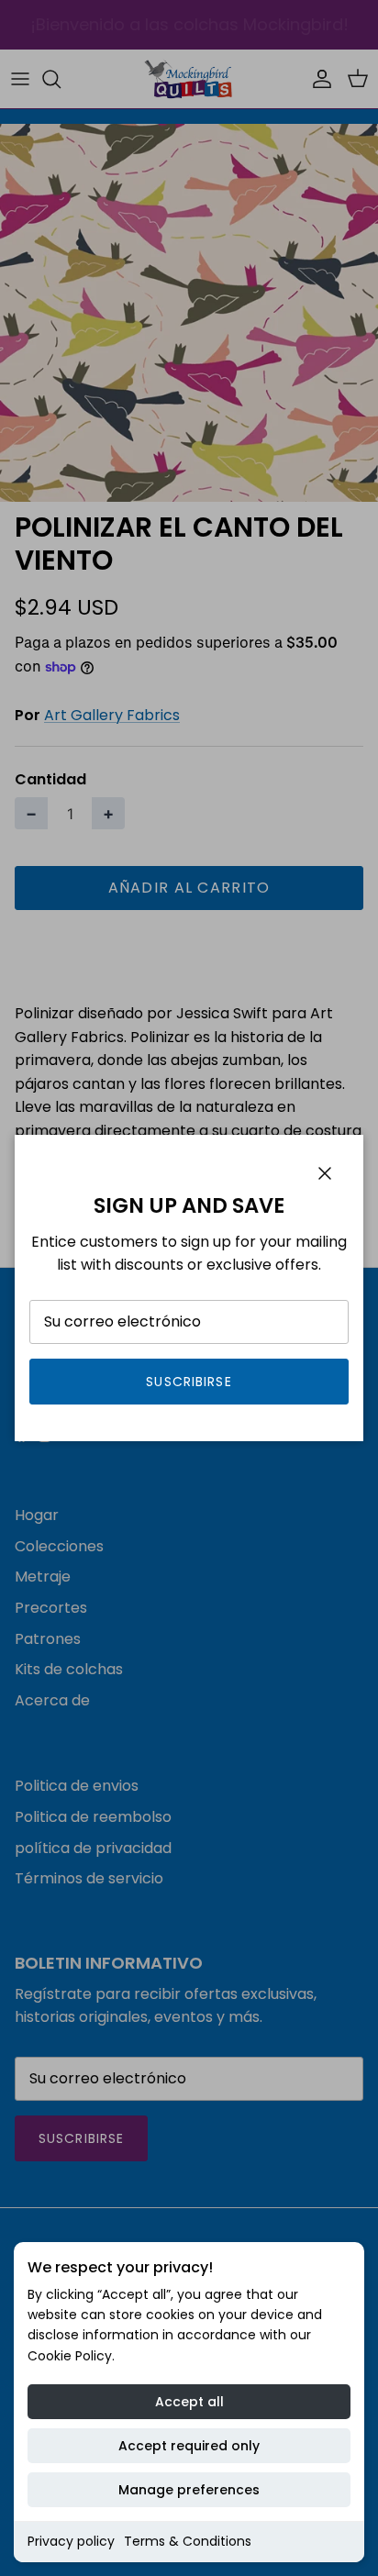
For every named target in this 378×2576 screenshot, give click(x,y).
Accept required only (189, 2446)
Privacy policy (71, 2541)
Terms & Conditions (188, 2541)
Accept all (189, 2402)
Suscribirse (189, 1382)
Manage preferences (189, 2490)
